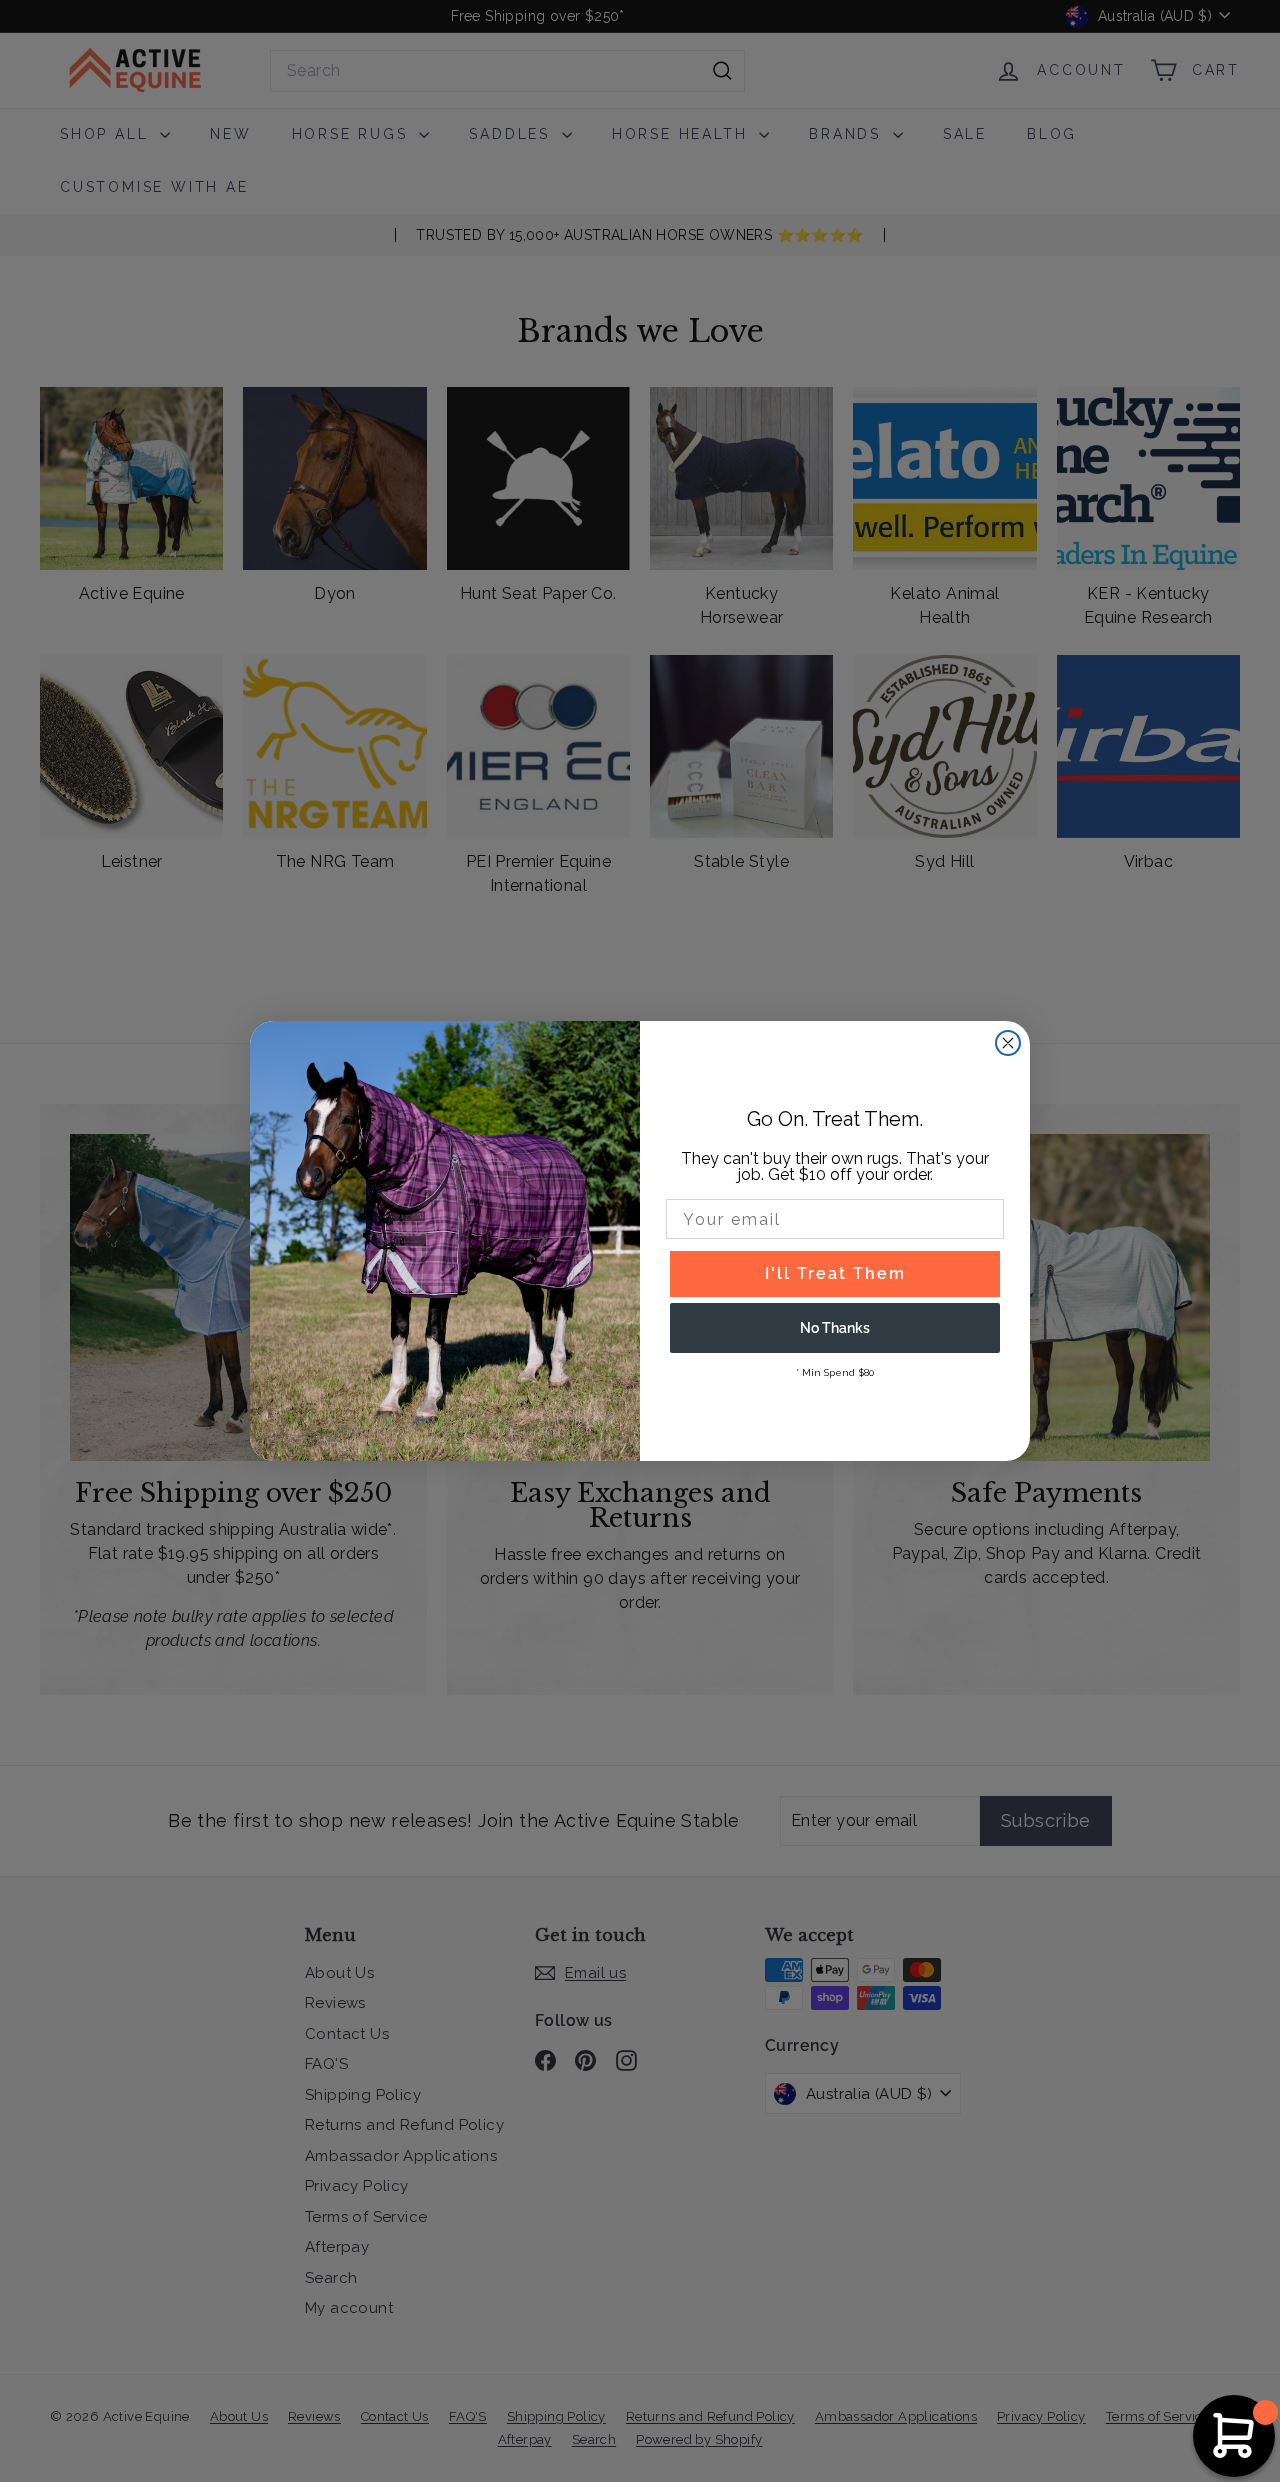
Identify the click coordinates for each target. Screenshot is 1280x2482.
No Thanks (835, 1328)
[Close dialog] (1008, 1043)
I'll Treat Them (835, 1273)
